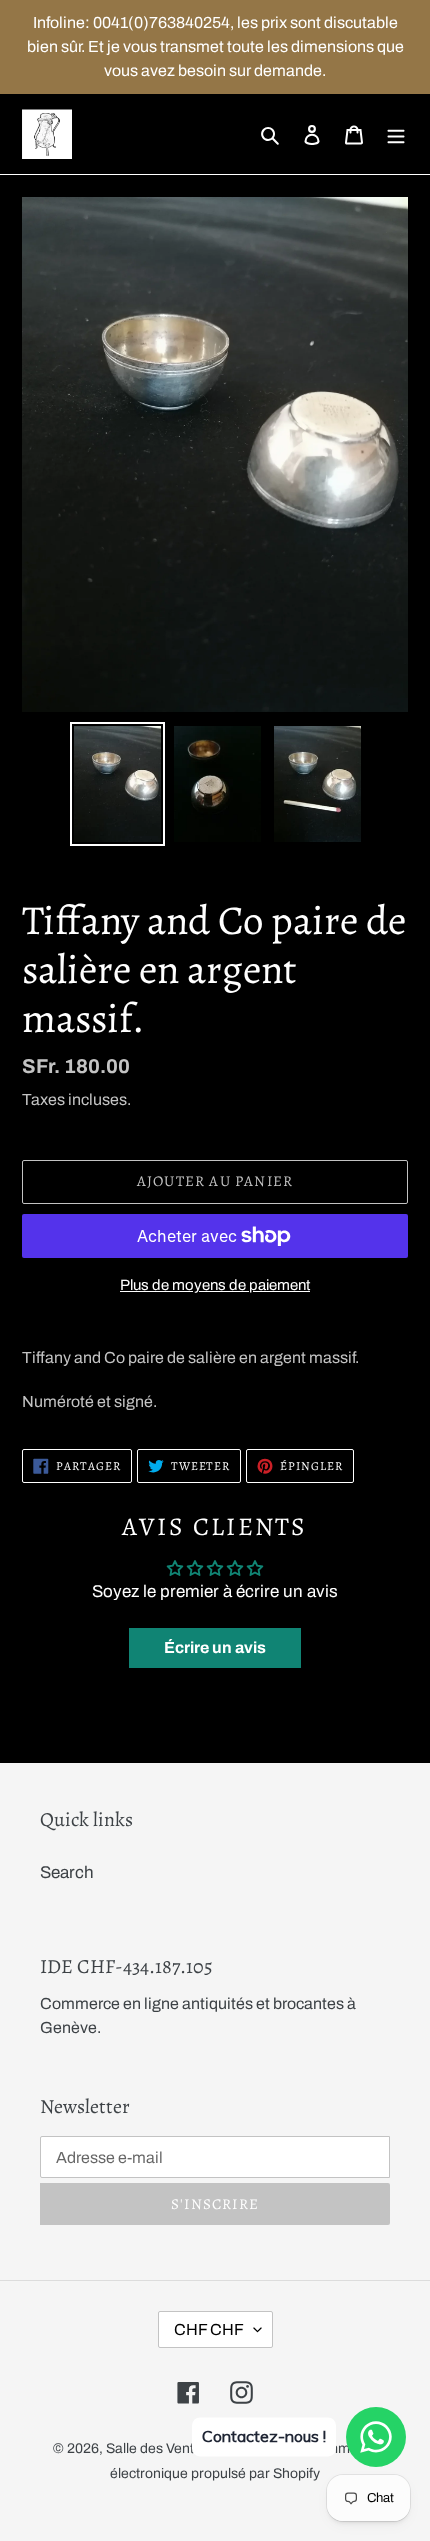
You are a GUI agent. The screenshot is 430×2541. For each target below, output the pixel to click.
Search (67, 1872)
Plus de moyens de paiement (215, 1285)
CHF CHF (209, 2329)
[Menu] (396, 134)
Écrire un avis (215, 1647)
